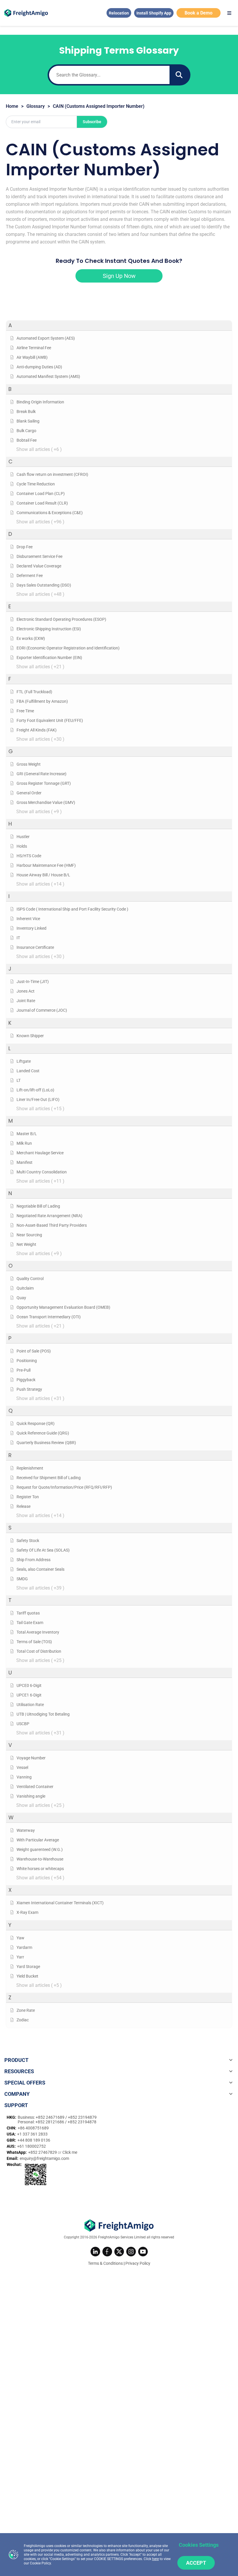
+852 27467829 (43, 2152)
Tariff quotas (28, 1613)
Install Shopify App (154, 13)
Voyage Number (31, 1758)
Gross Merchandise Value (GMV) (46, 802)
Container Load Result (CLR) (42, 503)
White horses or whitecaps (40, 1869)
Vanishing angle (31, 1796)
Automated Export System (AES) (46, 338)
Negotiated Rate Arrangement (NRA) (49, 1216)
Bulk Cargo (26, 431)
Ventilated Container (35, 1787)
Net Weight (26, 1244)
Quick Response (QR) (36, 1423)
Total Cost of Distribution (39, 1651)
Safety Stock (28, 1541)
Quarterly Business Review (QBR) (46, 1443)
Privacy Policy (138, 2263)
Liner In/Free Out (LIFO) (38, 1099)
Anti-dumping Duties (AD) (39, 367)
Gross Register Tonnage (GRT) (44, 783)
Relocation (119, 13)
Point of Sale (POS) (34, 1351)
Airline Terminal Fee (34, 348)
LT (19, 1080)
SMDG (22, 1579)
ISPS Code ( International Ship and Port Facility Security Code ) (72, 909)
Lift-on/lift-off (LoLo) (35, 1090)
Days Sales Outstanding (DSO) (44, 585)
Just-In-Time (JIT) (33, 982)
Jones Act (26, 991)
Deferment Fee (30, 576)
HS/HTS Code (29, 856)
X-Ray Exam (27, 1912)
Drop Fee (25, 547)
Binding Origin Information (40, 402)
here (155, 2559)
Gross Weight (29, 764)
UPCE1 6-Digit (29, 1695)
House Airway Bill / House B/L (43, 875)
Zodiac (23, 2020)
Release (24, 1506)
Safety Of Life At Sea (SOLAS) (43, 1550)
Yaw (20, 1938)
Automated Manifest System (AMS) (48, 376)
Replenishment (30, 1468)
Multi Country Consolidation (42, 1172)
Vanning (24, 1777)
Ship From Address (34, 1560)
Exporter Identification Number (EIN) (49, 658)
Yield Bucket (27, 1976)
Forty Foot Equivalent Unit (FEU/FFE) (50, 720)
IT (18, 938)
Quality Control (30, 1279)
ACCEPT (196, 2563)
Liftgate (24, 1061)
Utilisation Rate (30, 1705)
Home (12, 106)
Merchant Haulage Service (40, 1153)
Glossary (36, 106)
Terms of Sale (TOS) (34, 1642)
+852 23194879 (82, 2117)
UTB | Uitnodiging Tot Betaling (43, 1714)
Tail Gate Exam (30, 1623)
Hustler (23, 837)
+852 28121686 (50, 2122)
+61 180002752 (31, 2146)
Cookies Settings (199, 2545)
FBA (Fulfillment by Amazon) (42, 701)
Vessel (22, 1767)
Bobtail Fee (27, 440)
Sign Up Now (119, 276)
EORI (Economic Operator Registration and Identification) (68, 648)
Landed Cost (28, 1071)
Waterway (26, 1830)
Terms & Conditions (105, 2263)
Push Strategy (29, 1389)
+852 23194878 (82, 2122)
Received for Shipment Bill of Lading (49, 1478)
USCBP (23, 1724)
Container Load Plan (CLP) (41, 494)
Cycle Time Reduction (36, 484)
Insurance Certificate (35, 947)
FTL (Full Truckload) (34, 692)
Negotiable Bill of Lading (38, 1206)
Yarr (20, 1957)
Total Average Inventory (38, 1632)
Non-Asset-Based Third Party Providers (52, 1225)
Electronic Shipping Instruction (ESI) (49, 629)
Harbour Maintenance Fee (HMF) (46, 865)
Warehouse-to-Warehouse (40, 1859)
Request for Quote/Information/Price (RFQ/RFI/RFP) (64, 1487)
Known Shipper (30, 1036)
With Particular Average (38, 1840)
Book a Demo (199, 13)
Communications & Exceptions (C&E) (50, 513)
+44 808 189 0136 (34, 2140)
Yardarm (24, 1947)
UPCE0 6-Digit (29, 1685)
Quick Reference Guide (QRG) (43, 1433)
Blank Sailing (28, 421)
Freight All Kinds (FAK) (37, 730)
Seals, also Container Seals (40, 1569)
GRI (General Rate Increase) (42, 774)
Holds (22, 846)
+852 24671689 (51, 2117)
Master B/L (27, 1134)
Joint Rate (26, 1001)
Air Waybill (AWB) (32, 357)
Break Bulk (26, 412)
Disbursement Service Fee (39, 556)
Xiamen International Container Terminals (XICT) (60, 1903)
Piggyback (26, 1380)
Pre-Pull (24, 1370)
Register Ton (28, 1497)
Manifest (25, 1162)
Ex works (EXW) (31, 638)
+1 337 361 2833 (32, 2134)
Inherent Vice (28, 919)
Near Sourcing (29, 1235)
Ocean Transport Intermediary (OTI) (49, 1317)
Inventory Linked (31, 928)
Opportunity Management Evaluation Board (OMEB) (63, 1307)
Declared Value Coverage (39, 566)
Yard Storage (28, 1967)
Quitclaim (25, 1288)
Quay (21, 1298)
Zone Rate (26, 2010)
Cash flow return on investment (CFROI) (52, 474)
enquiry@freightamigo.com (44, 2158)
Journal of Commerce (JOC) (42, 1010)
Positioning (27, 1361)
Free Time (25, 711)
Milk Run (24, 1143)
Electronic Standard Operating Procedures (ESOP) (61, 619)
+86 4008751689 (33, 2128)
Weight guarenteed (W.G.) (40, 1849)
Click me (70, 2152)
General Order (29, 793)
